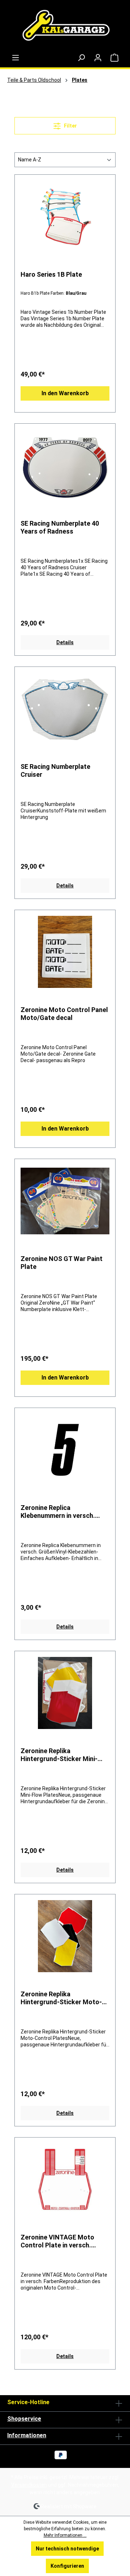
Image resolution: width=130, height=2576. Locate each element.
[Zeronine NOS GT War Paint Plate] (65, 1201)
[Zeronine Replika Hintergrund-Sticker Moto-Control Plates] (65, 1936)
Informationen (27, 2435)
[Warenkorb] (114, 58)
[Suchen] (81, 58)
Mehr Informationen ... (65, 2535)
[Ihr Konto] (98, 58)
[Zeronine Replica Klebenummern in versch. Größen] (65, 1450)
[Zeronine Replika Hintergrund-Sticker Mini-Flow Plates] (65, 1693)
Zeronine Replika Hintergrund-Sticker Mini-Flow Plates (59, 1755)
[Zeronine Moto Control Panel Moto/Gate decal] (65, 952)
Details (65, 642)
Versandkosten (29, 2485)
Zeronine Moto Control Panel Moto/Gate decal (64, 1014)
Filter (70, 126)
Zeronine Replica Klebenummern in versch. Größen (58, 1512)
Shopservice (24, 2419)
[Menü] (16, 58)
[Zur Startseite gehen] (65, 27)
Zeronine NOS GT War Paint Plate (62, 1263)
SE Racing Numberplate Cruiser (55, 770)
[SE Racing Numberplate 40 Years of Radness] (65, 465)
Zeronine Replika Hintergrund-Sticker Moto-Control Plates (61, 1998)
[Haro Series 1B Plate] (65, 217)
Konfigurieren (67, 2566)
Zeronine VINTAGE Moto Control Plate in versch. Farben (57, 2241)
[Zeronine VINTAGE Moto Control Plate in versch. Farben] (65, 2179)
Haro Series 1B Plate (51, 274)
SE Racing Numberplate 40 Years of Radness (60, 527)
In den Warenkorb (65, 393)
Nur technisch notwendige (67, 2549)
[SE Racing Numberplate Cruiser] (65, 709)
